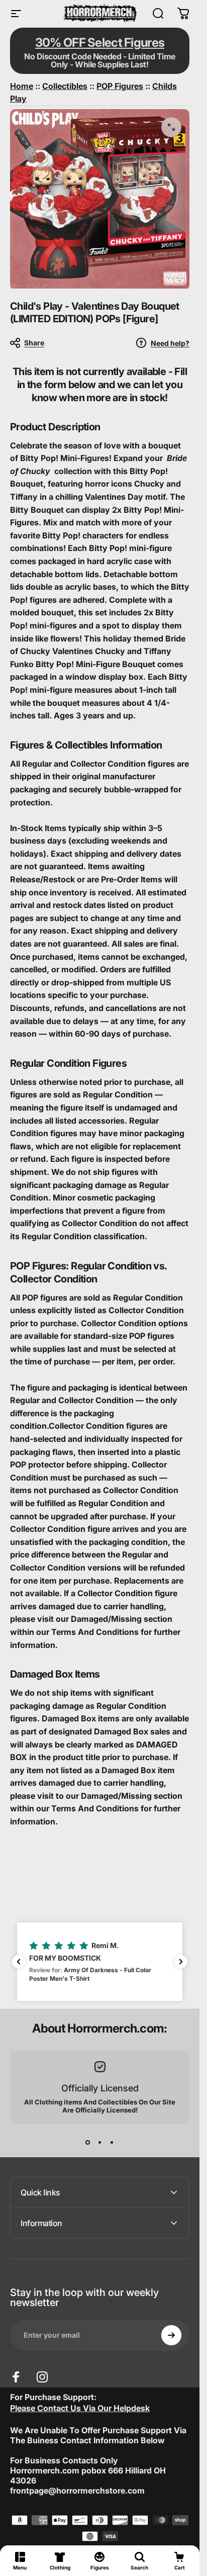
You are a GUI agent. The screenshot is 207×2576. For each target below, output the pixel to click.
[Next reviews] (181, 1962)
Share (34, 343)
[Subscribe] (171, 2335)
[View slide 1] (88, 2142)
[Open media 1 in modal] (171, 127)
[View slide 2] (100, 2142)
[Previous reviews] (19, 1962)
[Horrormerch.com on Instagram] (42, 2377)
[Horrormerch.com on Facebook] (16, 2377)
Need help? (170, 343)
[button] (100, 1962)
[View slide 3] (112, 2142)
